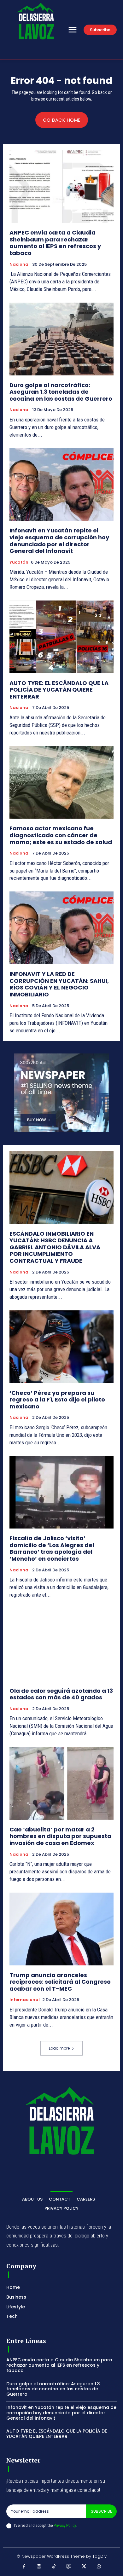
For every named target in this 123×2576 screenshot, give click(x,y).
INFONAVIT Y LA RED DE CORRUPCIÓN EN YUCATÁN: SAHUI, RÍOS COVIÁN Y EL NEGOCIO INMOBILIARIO (59, 984)
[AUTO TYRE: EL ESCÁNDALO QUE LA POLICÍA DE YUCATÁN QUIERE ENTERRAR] (61, 637)
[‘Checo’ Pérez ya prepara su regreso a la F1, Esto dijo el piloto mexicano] (61, 1347)
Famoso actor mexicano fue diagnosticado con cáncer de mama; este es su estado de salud (61, 835)
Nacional (20, 264)
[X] (84, 2567)
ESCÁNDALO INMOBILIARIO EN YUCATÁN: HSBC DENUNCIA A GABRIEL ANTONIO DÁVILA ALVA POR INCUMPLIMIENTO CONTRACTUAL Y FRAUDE (55, 1247)
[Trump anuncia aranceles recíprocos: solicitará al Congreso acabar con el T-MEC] (61, 1929)
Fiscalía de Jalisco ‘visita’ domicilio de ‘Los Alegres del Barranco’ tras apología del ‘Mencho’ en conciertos (52, 1548)
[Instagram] (39, 2567)
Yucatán (19, 562)
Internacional (25, 2000)
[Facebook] (24, 2567)
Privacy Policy (65, 2525)
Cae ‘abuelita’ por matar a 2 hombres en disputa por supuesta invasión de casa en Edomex (60, 1836)
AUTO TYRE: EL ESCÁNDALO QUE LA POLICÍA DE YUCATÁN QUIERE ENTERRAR (59, 690)
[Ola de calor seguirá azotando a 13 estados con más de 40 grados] (61, 1645)
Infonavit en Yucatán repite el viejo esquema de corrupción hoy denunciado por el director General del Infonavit (59, 541)
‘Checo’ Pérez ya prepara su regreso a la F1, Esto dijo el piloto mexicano (57, 1400)
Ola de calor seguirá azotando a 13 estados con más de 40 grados (61, 1694)
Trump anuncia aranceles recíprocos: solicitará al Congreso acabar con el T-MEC (60, 1982)
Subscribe (101, 2511)
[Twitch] (69, 2567)
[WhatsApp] (99, 2567)
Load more (59, 2048)
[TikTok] (54, 2567)
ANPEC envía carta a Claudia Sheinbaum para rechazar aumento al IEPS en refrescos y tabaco (55, 243)
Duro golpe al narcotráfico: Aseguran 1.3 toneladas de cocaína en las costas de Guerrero (61, 392)
